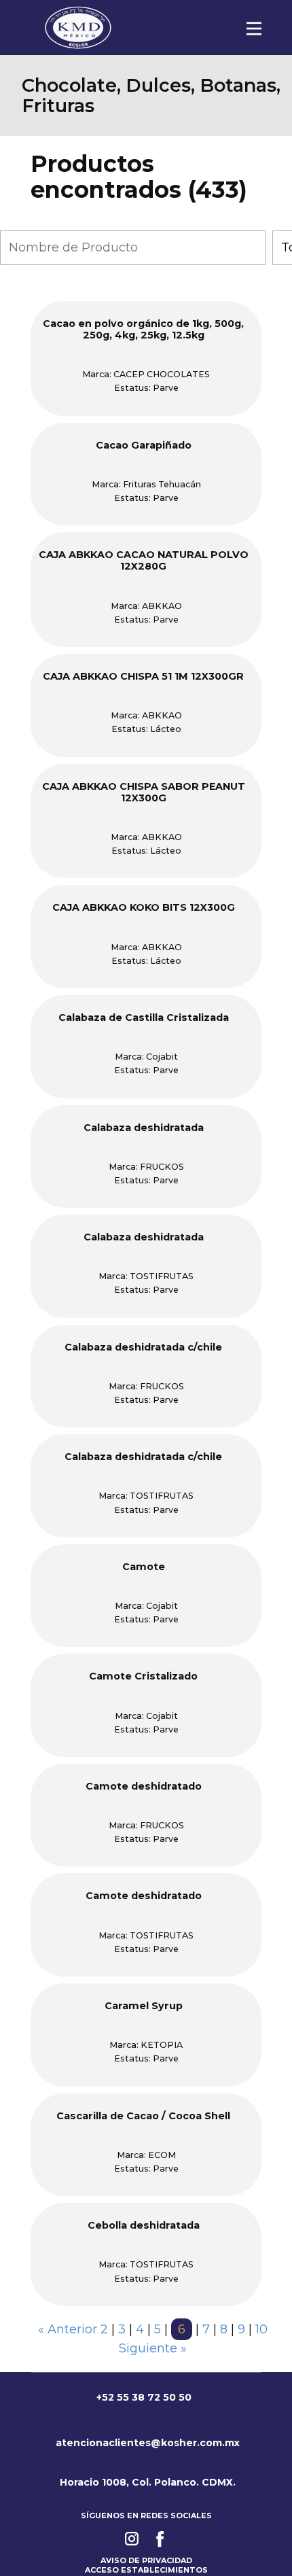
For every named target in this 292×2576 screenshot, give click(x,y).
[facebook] (160, 2539)
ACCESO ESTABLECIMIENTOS (146, 2570)
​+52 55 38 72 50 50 (143, 2397)
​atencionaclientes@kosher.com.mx (146, 2443)
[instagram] (132, 2539)
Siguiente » (153, 2348)
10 (261, 2329)
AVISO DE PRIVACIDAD (146, 2560)
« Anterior (68, 2329)
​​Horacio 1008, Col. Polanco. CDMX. (146, 2482)
